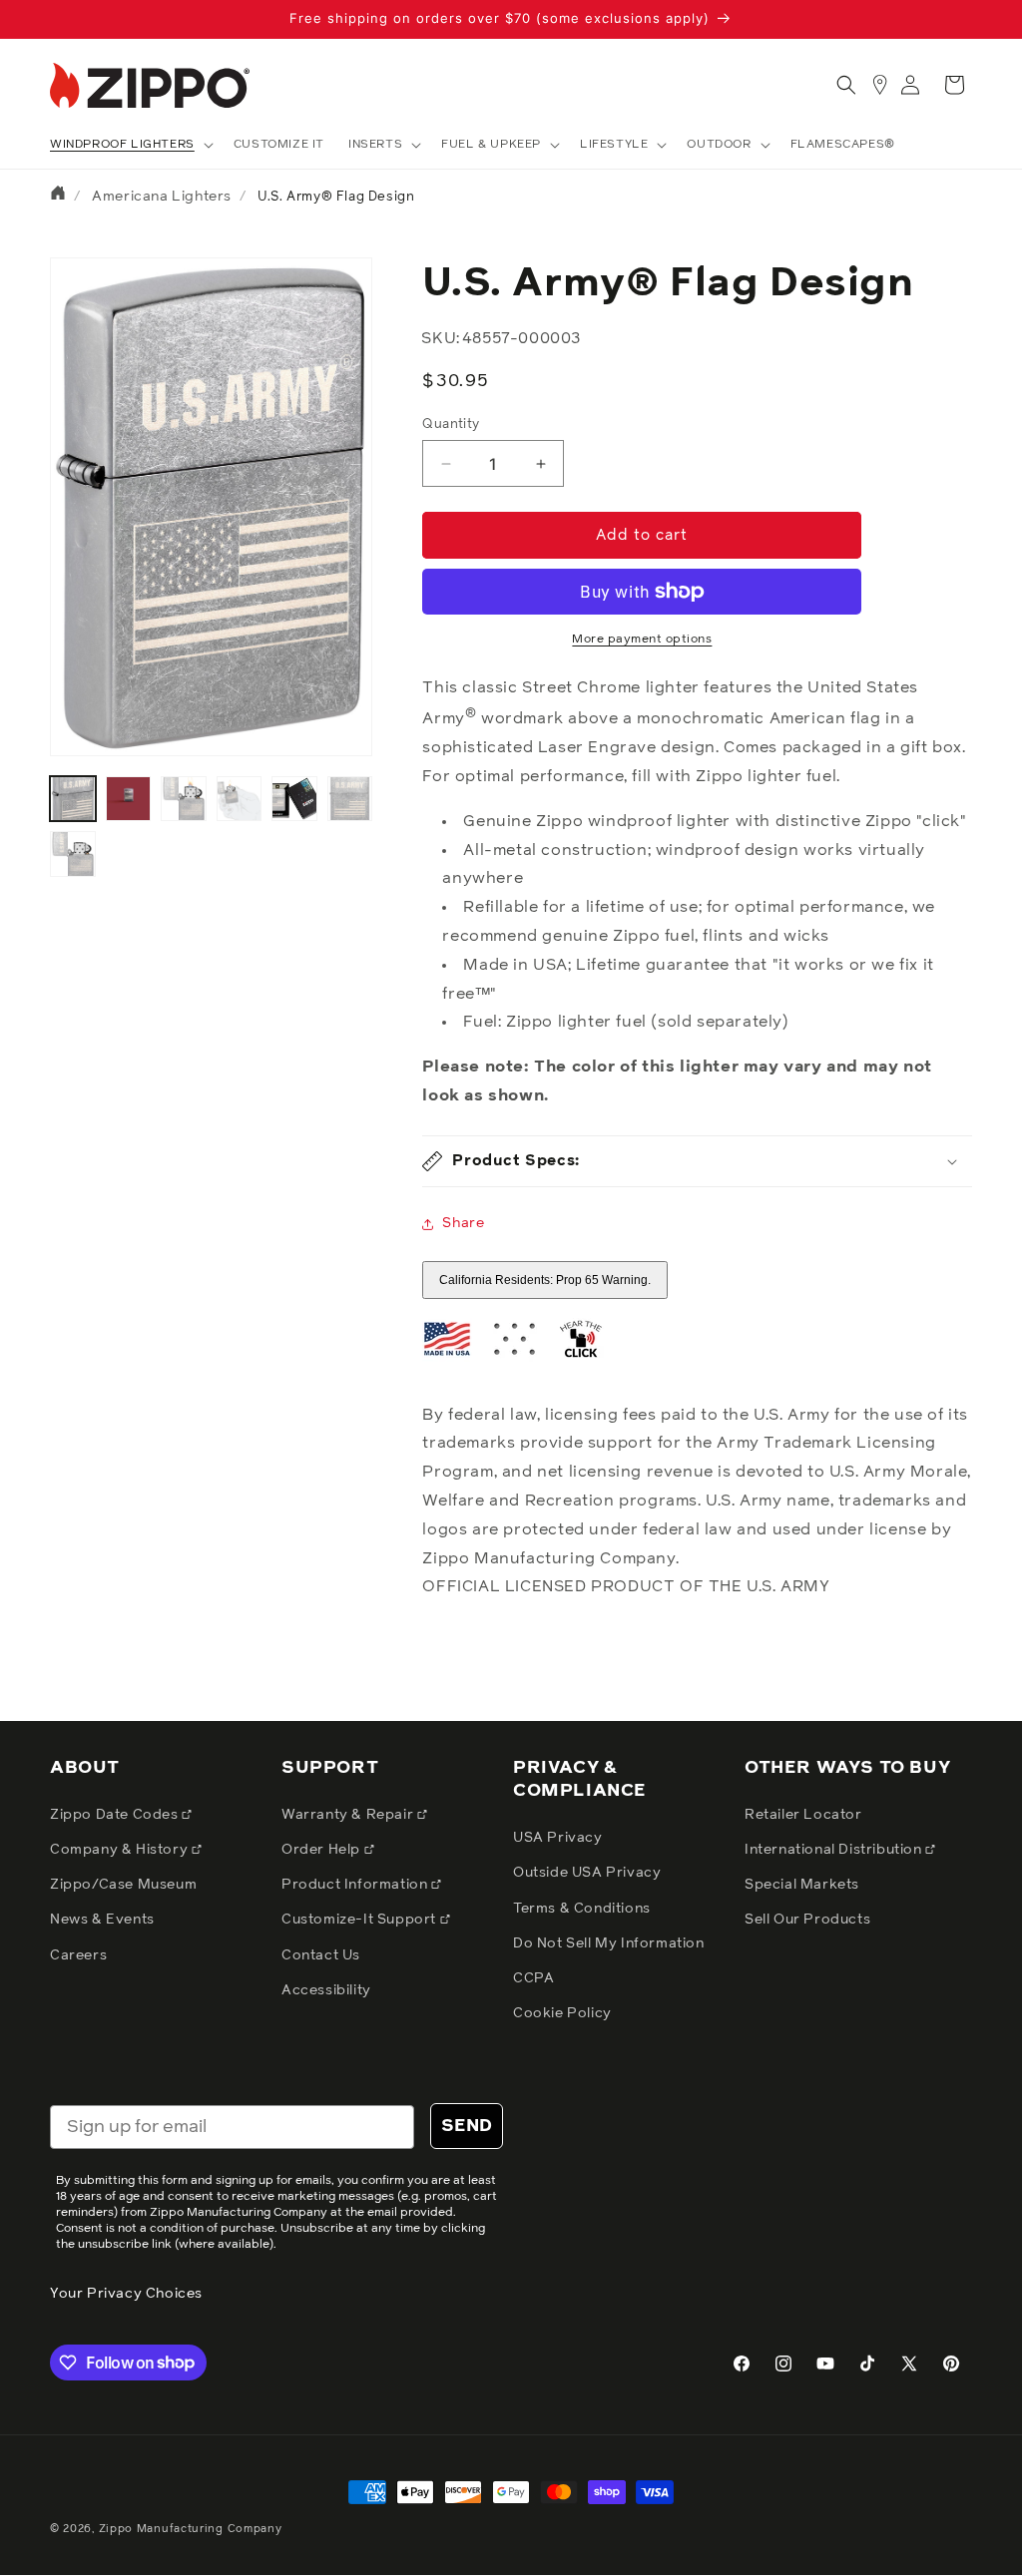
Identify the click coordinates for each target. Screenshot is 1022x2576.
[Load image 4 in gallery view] (240, 799)
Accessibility (326, 1990)
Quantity (451, 425)
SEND (467, 2126)
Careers (78, 1955)
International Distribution (835, 1850)
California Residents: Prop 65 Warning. (545, 1280)
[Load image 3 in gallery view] (184, 799)
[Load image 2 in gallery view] (129, 799)
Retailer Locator (803, 1815)
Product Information (356, 1885)
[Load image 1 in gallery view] (73, 799)
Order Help (323, 1850)
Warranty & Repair (349, 1815)
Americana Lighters (162, 197)
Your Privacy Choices (126, 2294)
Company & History (121, 1850)
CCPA (533, 1978)
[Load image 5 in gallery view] (294, 799)
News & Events (102, 1920)
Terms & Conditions (582, 1909)
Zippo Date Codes (116, 1815)
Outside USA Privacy (587, 1873)
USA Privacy (558, 1838)
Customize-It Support (361, 1920)
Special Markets (802, 1885)
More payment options (642, 640)
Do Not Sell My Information (609, 1943)
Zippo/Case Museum (123, 1885)
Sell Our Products (807, 1920)
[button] (130, 146)
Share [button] (463, 1223)
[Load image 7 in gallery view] (73, 854)
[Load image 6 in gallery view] (350, 799)
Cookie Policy (562, 2013)
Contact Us (321, 1955)
